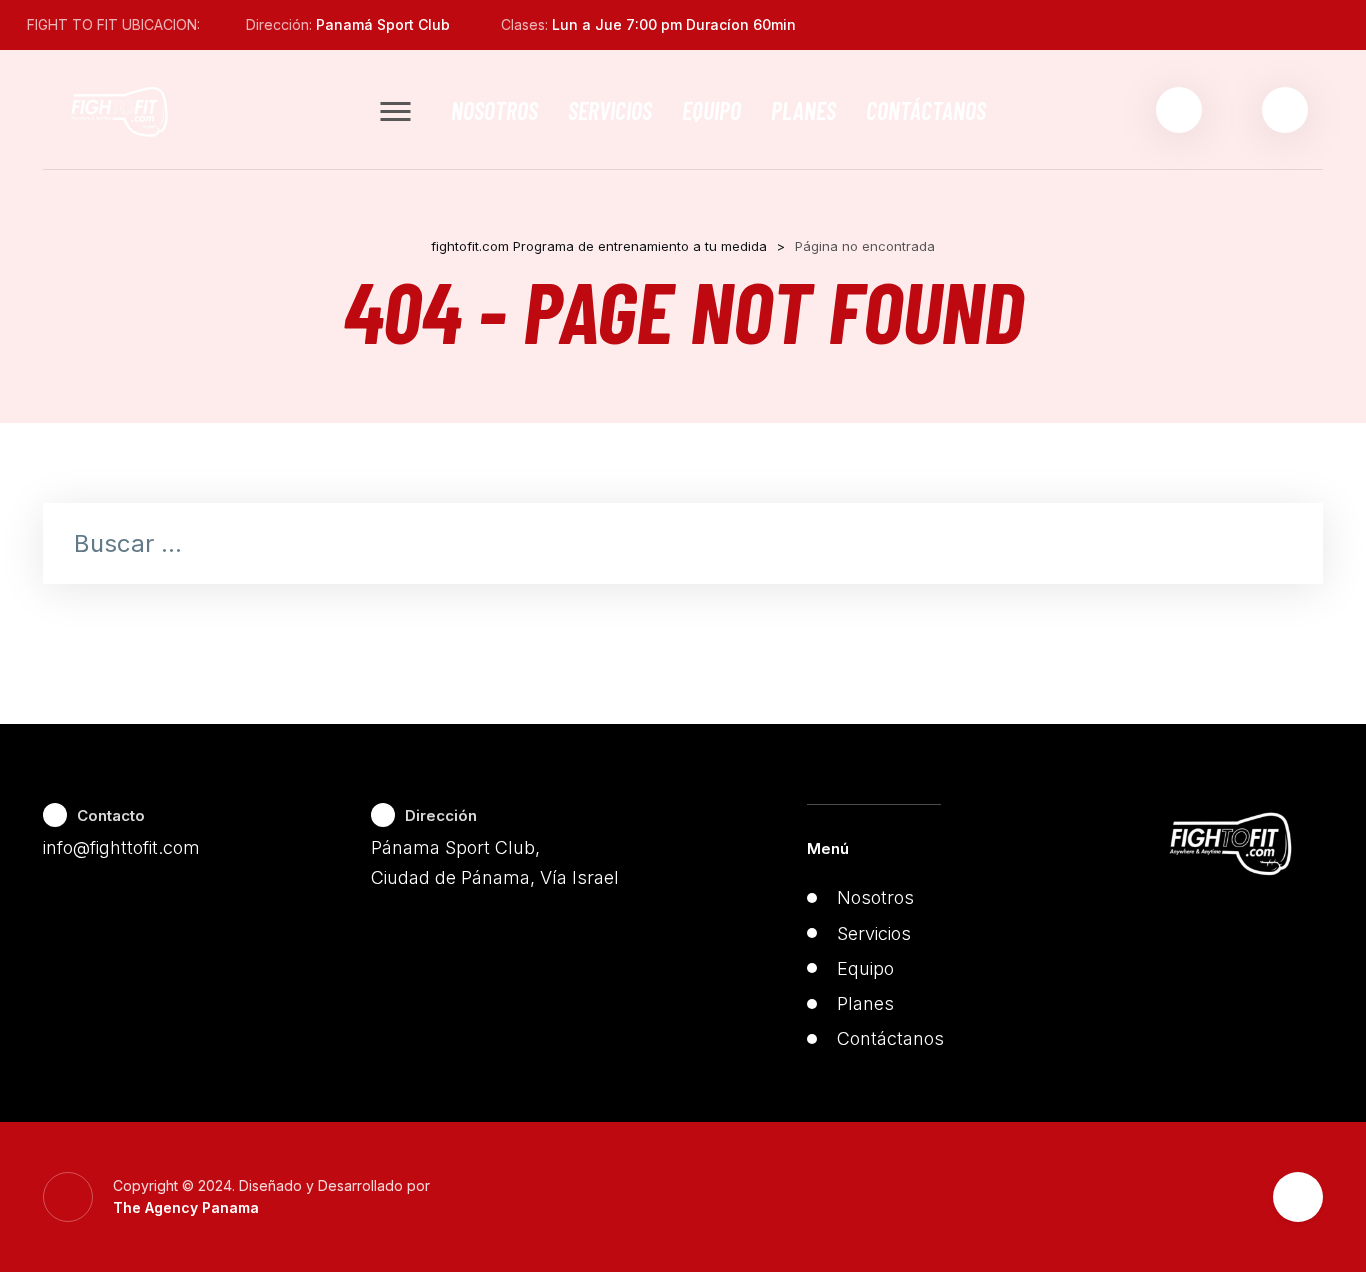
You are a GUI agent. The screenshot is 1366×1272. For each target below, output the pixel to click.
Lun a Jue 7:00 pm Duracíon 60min (674, 24)
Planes (803, 110)
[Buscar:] (683, 546)
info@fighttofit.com (121, 847)
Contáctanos (926, 110)
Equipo (711, 110)
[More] (396, 110)
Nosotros (494, 110)
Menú (828, 848)
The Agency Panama (186, 1207)
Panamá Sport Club (383, 24)
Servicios (610, 110)
